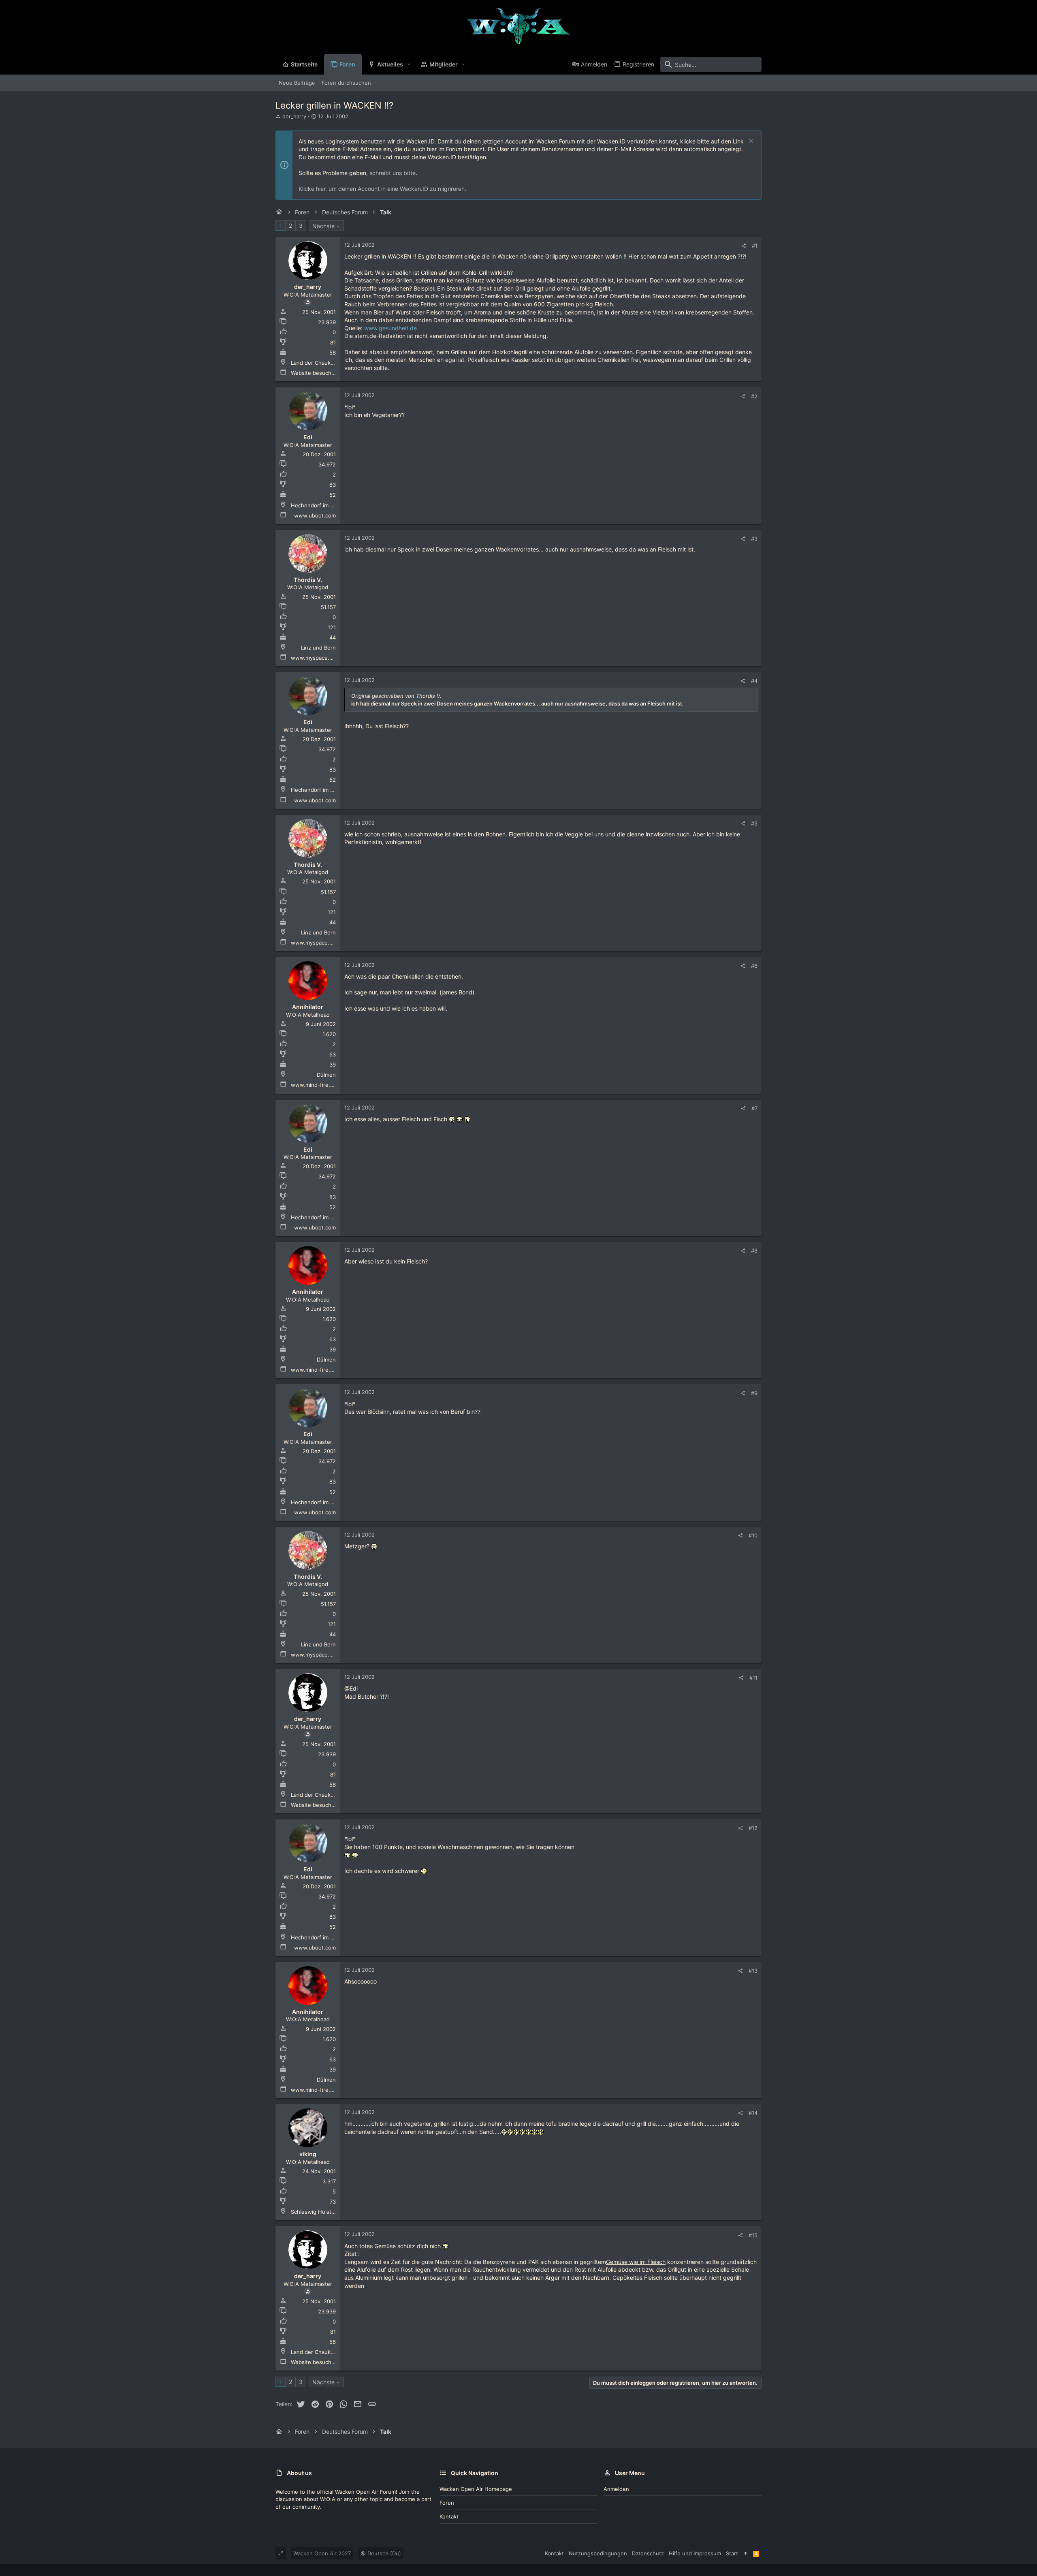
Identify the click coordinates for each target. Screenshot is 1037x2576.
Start (732, 2553)
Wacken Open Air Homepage (476, 2489)
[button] (409, 64)
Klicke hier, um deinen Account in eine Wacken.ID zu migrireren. (382, 189)
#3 (754, 539)
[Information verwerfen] (750, 142)
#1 (755, 246)
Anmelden (616, 2489)
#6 (754, 966)
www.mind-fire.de (314, 1085)
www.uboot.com (315, 515)
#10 (753, 1535)
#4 (754, 681)
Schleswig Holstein (315, 2212)
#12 (753, 1828)
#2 (754, 396)
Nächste (323, 226)
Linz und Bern (318, 648)
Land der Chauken (314, 363)
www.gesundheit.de (390, 328)
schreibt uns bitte (393, 173)
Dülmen (326, 1075)
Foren (447, 2503)
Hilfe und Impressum (695, 2553)
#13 (753, 1971)
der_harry (294, 116)
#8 (754, 1251)
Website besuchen (314, 373)
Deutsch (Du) (383, 2553)
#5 (754, 823)
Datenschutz (648, 2553)
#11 (753, 1678)
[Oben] (746, 2553)
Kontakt (449, 2516)
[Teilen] (744, 246)
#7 (754, 1108)
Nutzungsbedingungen (598, 2553)
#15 (753, 2235)
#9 (754, 1393)
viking (308, 2154)
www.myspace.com (315, 658)
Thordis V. (308, 580)
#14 (753, 2113)
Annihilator (308, 1007)
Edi (308, 437)
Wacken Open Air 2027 (322, 2553)
